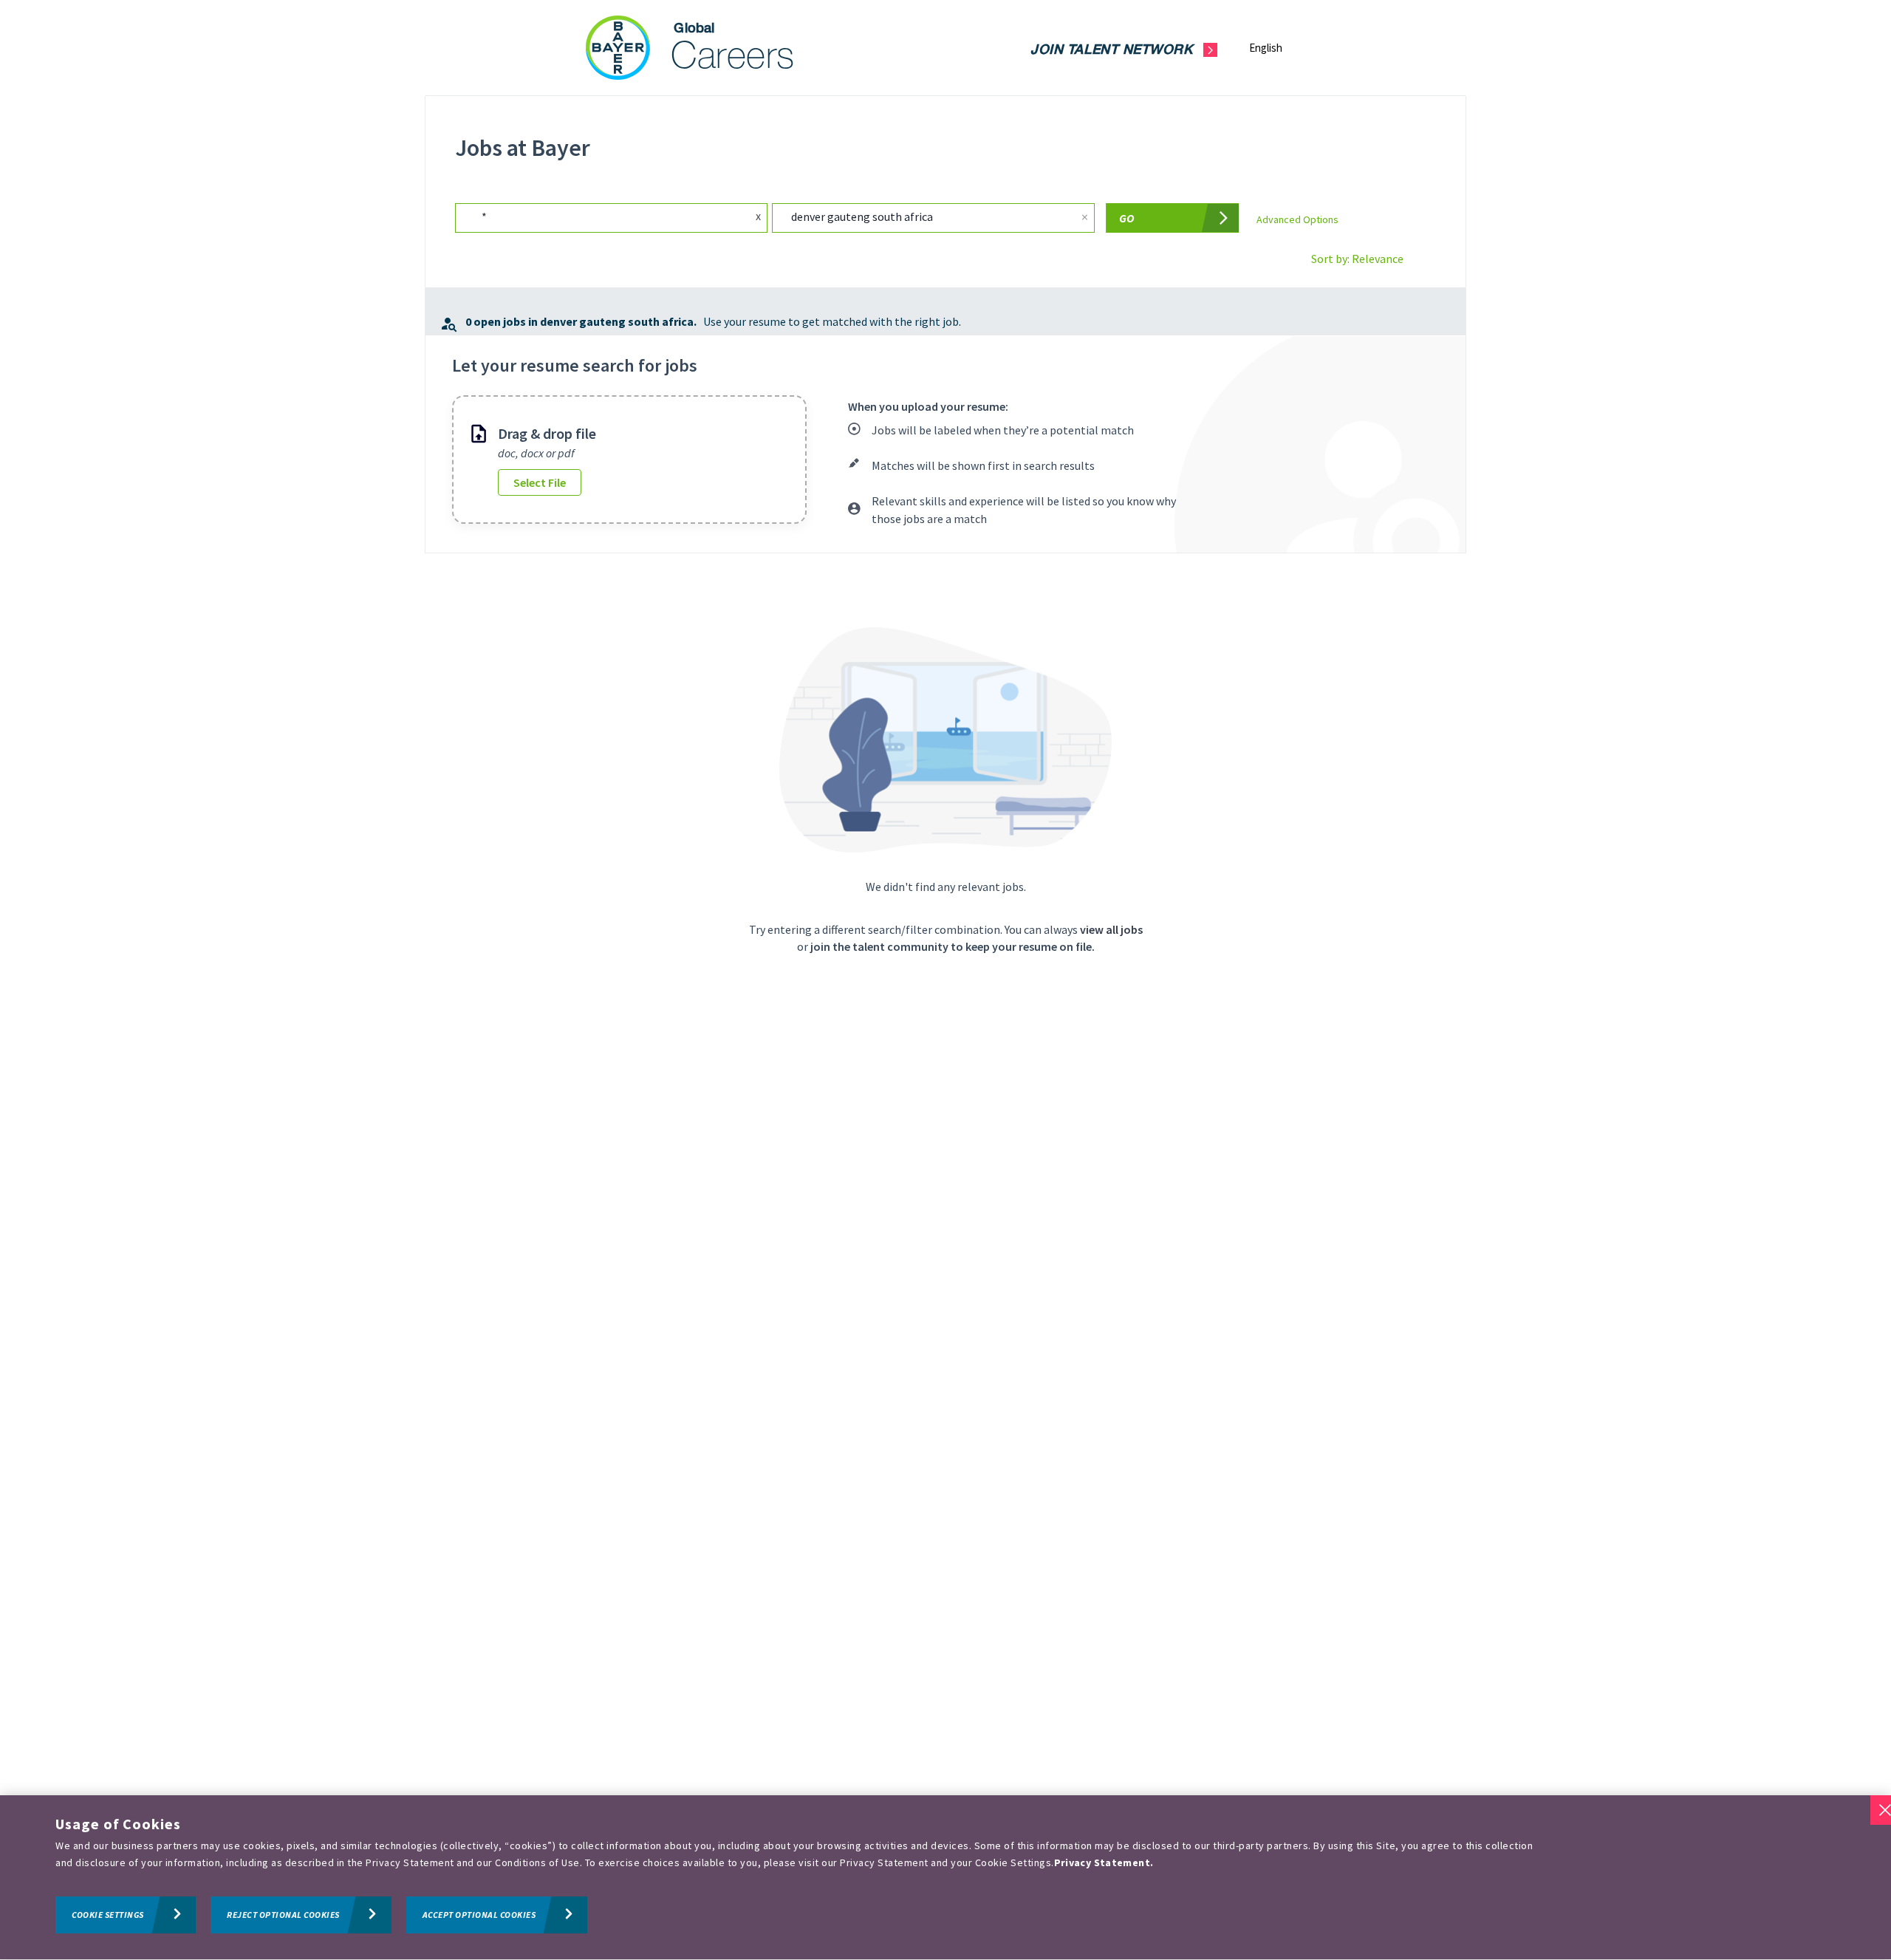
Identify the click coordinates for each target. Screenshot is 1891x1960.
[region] (945, 1878)
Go (1127, 218)
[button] (1278, 48)
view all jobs (1111, 929)
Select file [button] (540, 482)
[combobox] (595, 218)
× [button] (1085, 217)
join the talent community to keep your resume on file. (953, 946)
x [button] (758, 216)
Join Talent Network (1111, 51)
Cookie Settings (108, 1915)
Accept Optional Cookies (479, 1915)
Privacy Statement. (1104, 1863)
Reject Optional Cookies (283, 1915)
